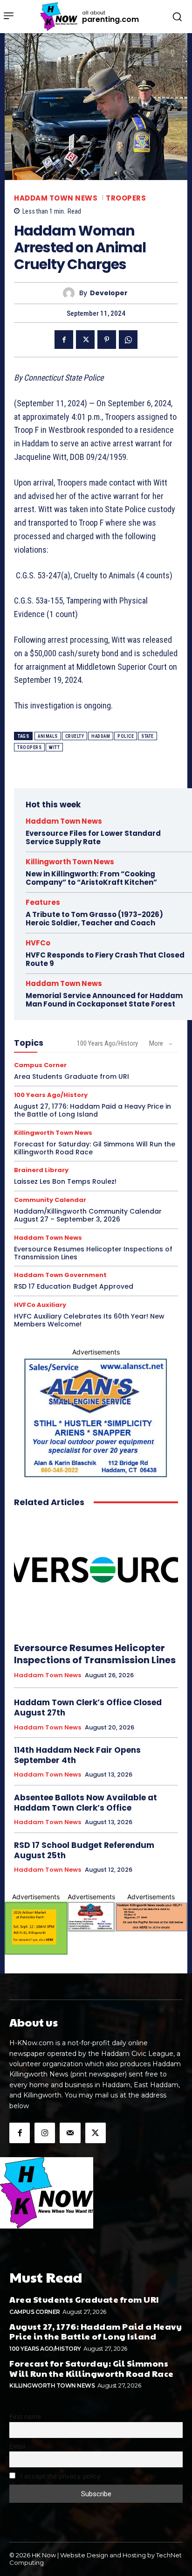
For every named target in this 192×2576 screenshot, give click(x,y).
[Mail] (70, 2133)
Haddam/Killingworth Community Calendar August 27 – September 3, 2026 (88, 1215)
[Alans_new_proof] (96, 1418)
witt (54, 747)
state (147, 736)
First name (25, 2416)
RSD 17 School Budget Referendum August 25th (84, 1850)
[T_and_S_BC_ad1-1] (91, 1916)
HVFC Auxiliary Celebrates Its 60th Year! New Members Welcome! (89, 1320)
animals (48, 736)
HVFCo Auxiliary (40, 1305)
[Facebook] (64, 340)
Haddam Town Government (60, 1275)
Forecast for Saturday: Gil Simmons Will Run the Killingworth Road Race (95, 1148)
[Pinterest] (107, 340)
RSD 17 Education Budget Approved (74, 1286)
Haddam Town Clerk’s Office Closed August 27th (88, 1708)
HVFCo (38, 943)
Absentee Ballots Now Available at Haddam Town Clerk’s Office (86, 1803)
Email (17, 2446)
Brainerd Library (41, 1170)
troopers (29, 747)
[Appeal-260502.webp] (151, 1916)
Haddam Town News (56, 198)
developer (109, 293)
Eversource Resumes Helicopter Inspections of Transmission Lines (93, 1253)
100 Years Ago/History (107, 1043)
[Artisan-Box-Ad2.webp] (36, 1928)
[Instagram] (45, 2133)
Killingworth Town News (70, 862)
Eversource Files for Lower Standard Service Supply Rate (93, 837)
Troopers (126, 198)
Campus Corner (40, 1065)
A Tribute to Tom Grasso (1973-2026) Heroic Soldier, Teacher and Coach (94, 919)
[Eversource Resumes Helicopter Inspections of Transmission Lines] (96, 1575)
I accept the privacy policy (60, 2476)
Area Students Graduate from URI (72, 1076)
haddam (101, 736)
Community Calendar (50, 1200)
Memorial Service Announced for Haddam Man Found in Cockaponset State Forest (104, 1000)
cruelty (75, 736)
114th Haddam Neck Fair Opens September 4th (77, 1755)
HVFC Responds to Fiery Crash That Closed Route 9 (105, 959)
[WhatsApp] (128, 340)
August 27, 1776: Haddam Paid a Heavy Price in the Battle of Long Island (93, 1110)
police (126, 736)
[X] (85, 340)
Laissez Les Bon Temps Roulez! (65, 1181)
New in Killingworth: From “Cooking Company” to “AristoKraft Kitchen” (91, 878)
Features (43, 902)
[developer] (71, 293)
